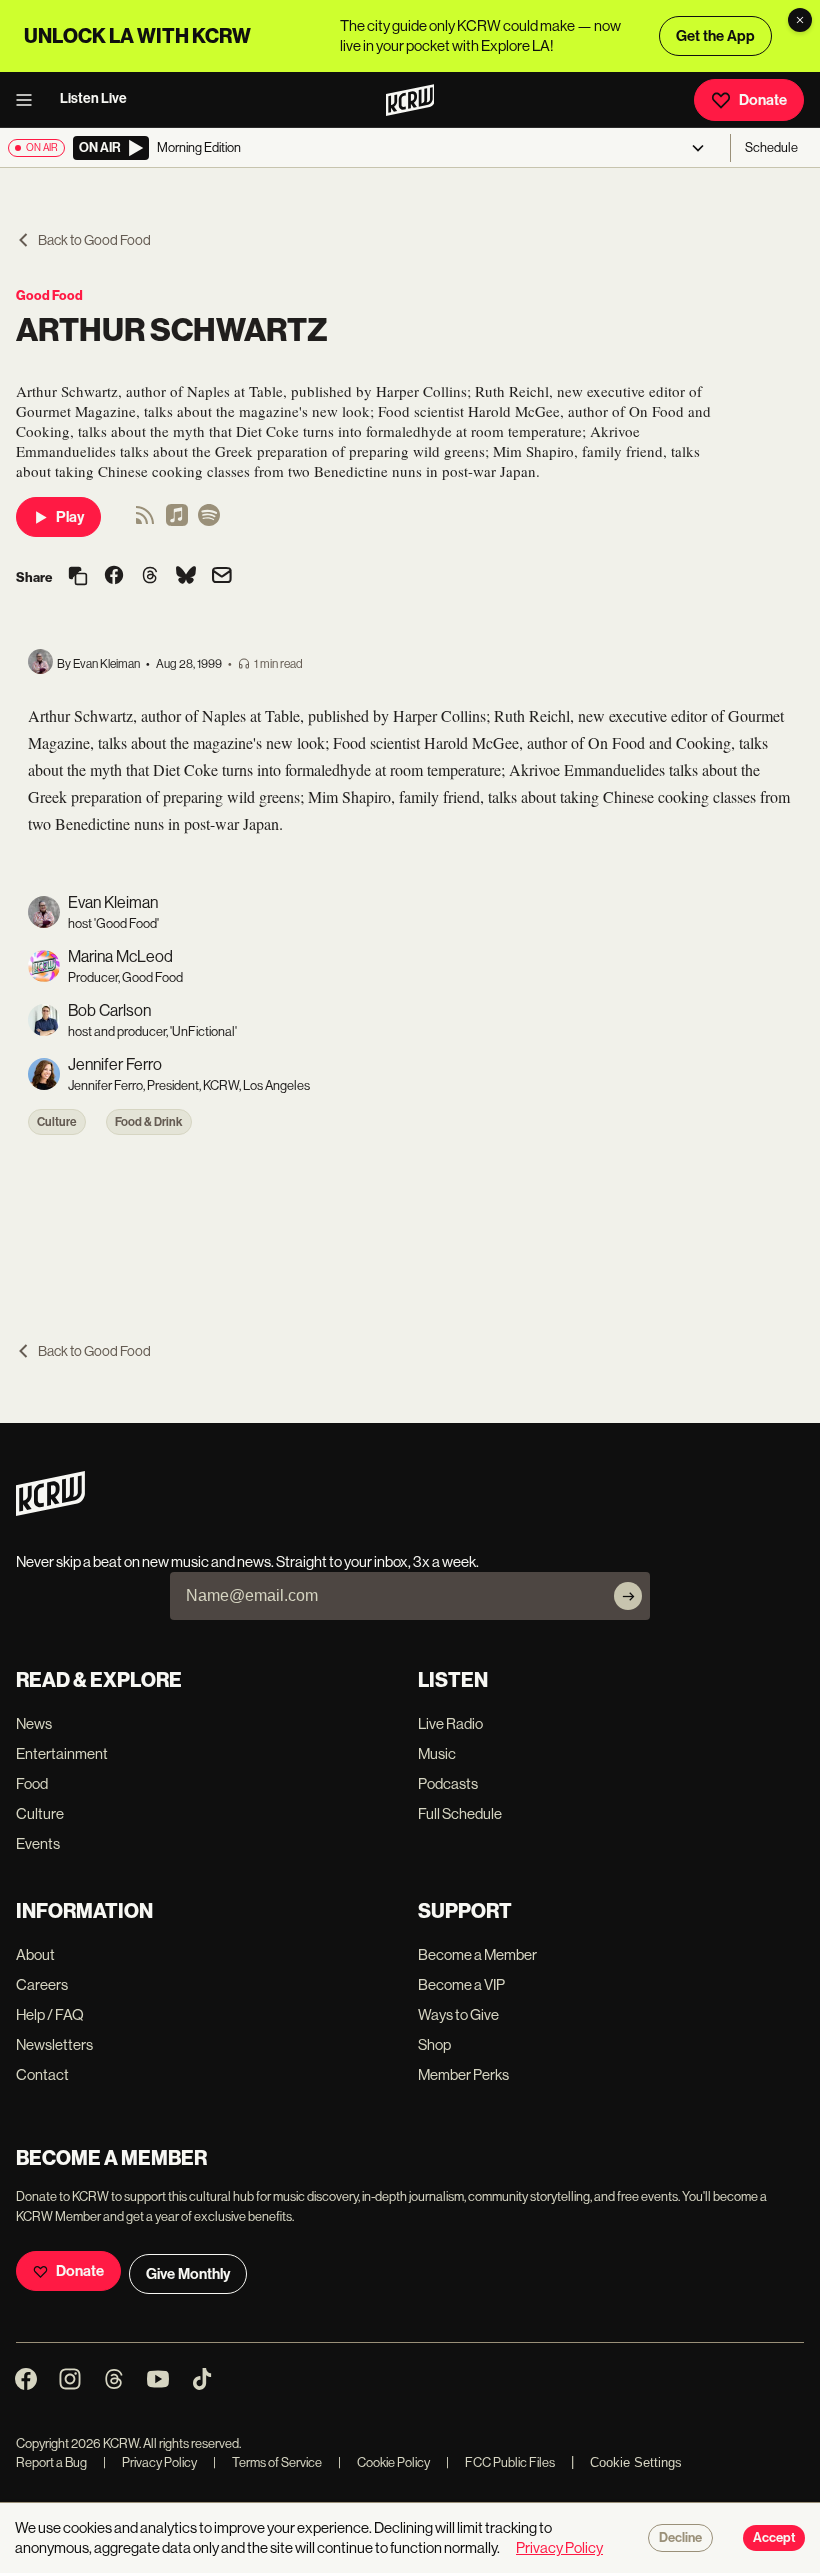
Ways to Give (458, 2014)
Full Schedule (460, 1813)
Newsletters (54, 2044)
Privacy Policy (150, 2462)
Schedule (771, 147)
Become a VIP (461, 1984)
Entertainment (62, 1753)
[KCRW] (50, 1510)
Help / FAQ (50, 2014)
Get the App (715, 36)
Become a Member (477, 1954)
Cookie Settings (636, 2462)
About (35, 1954)
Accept (774, 2538)
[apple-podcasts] (177, 521)
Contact (42, 2074)
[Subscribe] (628, 1596)
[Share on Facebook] (114, 577)
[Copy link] (78, 577)
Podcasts (448, 1783)
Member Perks (463, 2074)
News (34, 1723)
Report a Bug (51, 2462)
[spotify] (209, 521)
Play (70, 517)
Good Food (49, 295)
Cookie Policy (384, 2462)
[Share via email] (222, 577)
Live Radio (450, 1723)
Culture (57, 1122)
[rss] (145, 521)
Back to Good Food (94, 240)
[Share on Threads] (150, 577)
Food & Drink (149, 1122)
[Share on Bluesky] (186, 577)
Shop (434, 2044)
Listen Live (93, 98)
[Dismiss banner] (800, 20)
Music (437, 1753)
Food (32, 1783)
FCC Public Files (500, 2462)
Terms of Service (267, 2462)
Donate (763, 100)
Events (38, 1843)
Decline (680, 2538)
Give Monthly (188, 2274)
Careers (42, 1984)
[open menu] (30, 100)
